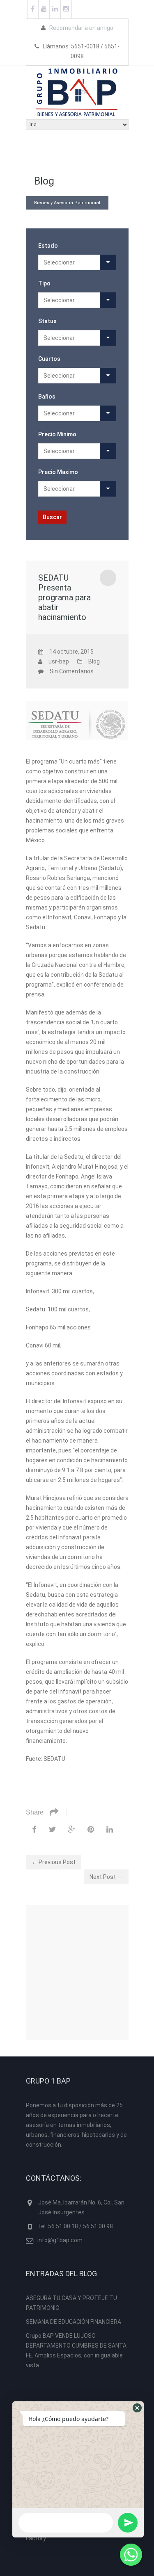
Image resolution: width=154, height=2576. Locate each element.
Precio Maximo (58, 472)
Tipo (44, 283)
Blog (94, 661)
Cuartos (49, 359)
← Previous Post (54, 1862)
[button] (137, 2408)
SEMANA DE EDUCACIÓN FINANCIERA (74, 2322)
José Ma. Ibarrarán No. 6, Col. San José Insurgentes (81, 2207)
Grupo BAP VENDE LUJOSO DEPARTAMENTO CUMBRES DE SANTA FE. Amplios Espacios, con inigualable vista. (76, 2350)
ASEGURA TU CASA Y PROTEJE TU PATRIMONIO (71, 2303)
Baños (47, 397)
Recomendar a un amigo (81, 28)
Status (47, 321)
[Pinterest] (91, 1829)
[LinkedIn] (110, 1829)
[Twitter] (52, 1829)
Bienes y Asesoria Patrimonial (67, 203)
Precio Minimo (57, 434)
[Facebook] (34, 1829)
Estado (48, 246)
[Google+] (72, 1829)
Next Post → (106, 1877)
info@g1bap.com (60, 2240)
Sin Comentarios (72, 671)
